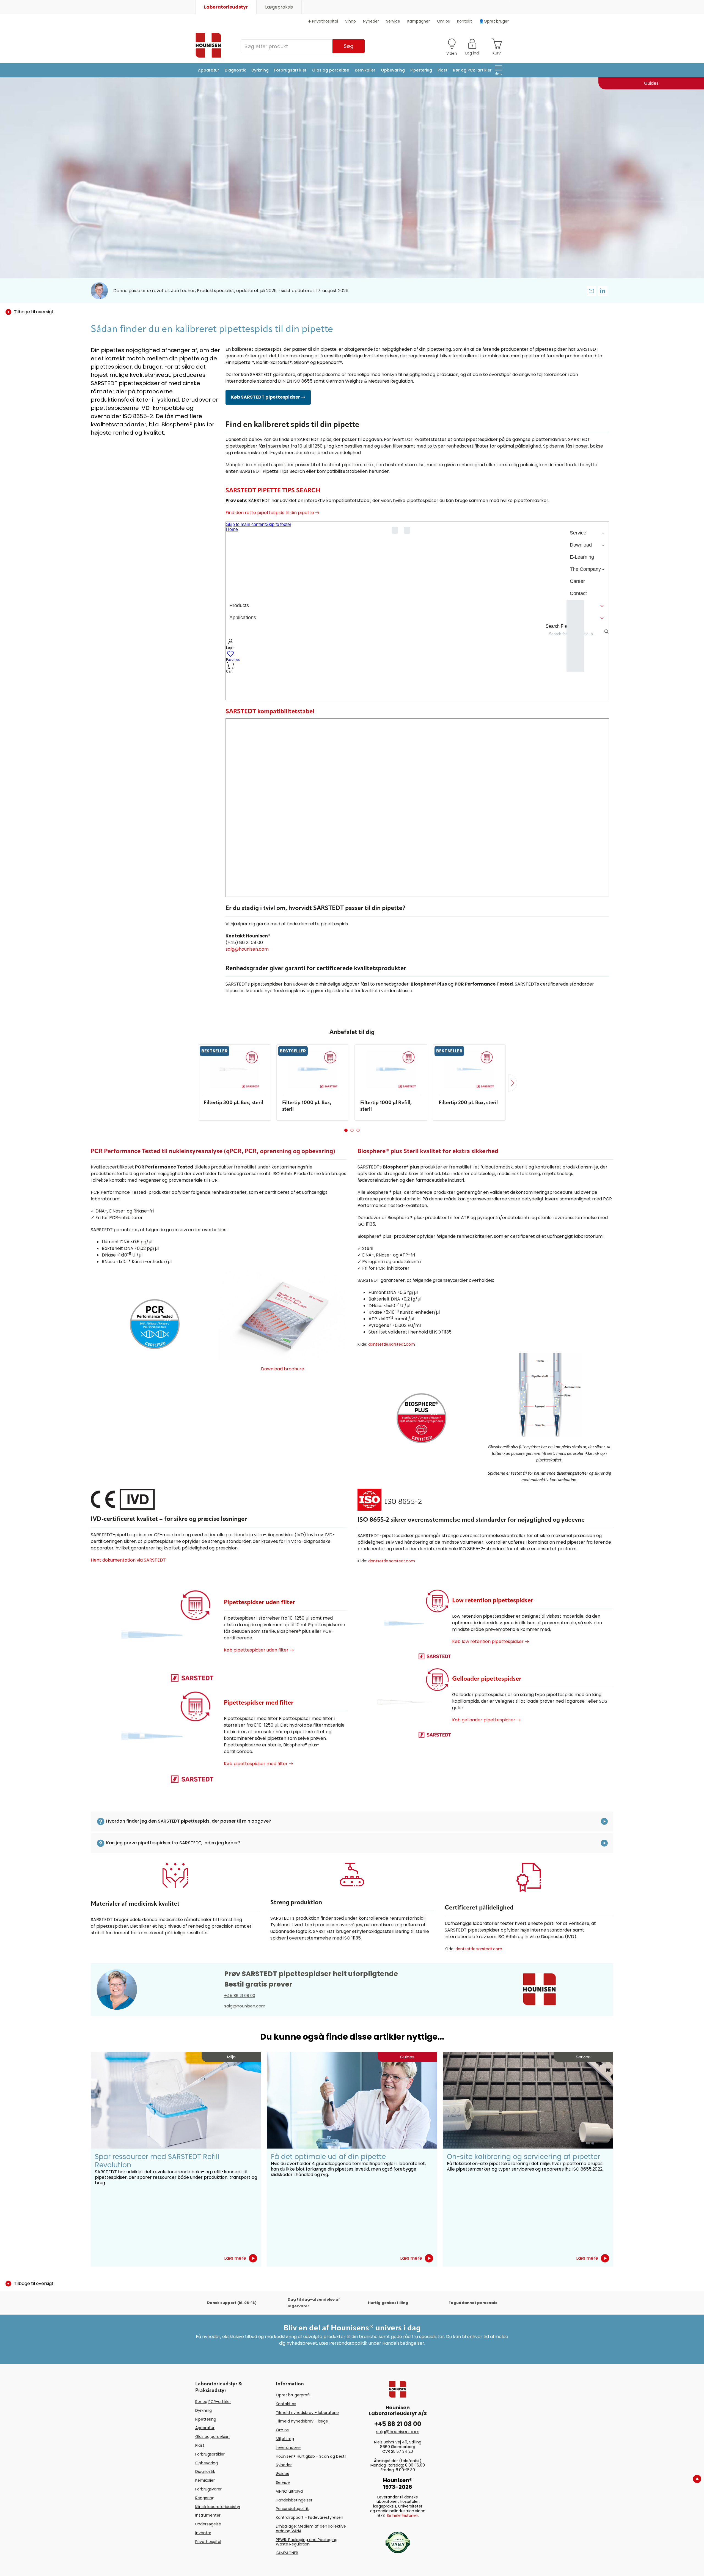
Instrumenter (208, 2515)
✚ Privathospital (323, 21)
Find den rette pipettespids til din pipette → (273, 513)
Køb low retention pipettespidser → (491, 1641)
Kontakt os (286, 2404)
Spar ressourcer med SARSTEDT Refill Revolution (157, 2161)
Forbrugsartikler (290, 70)
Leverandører (288, 2448)
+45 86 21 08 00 (240, 1995)
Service (393, 21)
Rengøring (205, 2498)
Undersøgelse (208, 2524)
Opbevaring (393, 70)
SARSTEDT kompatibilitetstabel (270, 712)
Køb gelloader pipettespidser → (486, 1720)
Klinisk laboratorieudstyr (218, 2507)
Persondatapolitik (292, 2509)
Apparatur (209, 70)
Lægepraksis (279, 7)
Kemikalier (365, 70)
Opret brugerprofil (293, 2395)
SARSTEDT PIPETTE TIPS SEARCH (273, 491)
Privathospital (208, 2542)
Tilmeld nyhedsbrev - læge (302, 2421)
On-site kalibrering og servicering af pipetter (523, 2157)
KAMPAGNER (287, 2553)
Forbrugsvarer (208, 2489)
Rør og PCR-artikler (472, 70)
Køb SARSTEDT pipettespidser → (268, 397)
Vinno (350, 21)
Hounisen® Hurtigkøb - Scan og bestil (311, 2456)
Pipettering (421, 70)
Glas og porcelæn (331, 70)
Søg (349, 46)
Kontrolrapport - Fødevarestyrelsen (310, 2517)
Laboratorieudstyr (226, 7)
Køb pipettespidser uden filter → (259, 1650)
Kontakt (464, 21)
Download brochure (283, 1369)
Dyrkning (260, 70)
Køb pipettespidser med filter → (258, 1764)
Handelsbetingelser (294, 2500)
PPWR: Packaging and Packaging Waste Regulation (307, 2542)
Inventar (203, 2533)
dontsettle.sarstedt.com (392, 1344)
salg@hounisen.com (247, 949)
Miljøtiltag (285, 2439)
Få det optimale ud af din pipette (328, 2157)
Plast (442, 70)
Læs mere (235, 2258)
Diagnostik (235, 70)
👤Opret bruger (494, 21)
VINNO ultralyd (289, 2491)
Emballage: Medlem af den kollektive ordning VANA (311, 2529)
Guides (282, 2474)
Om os (443, 21)
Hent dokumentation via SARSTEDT (128, 1560)
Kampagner (419, 21)
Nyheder (371, 21)
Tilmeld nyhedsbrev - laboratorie (307, 2413)
